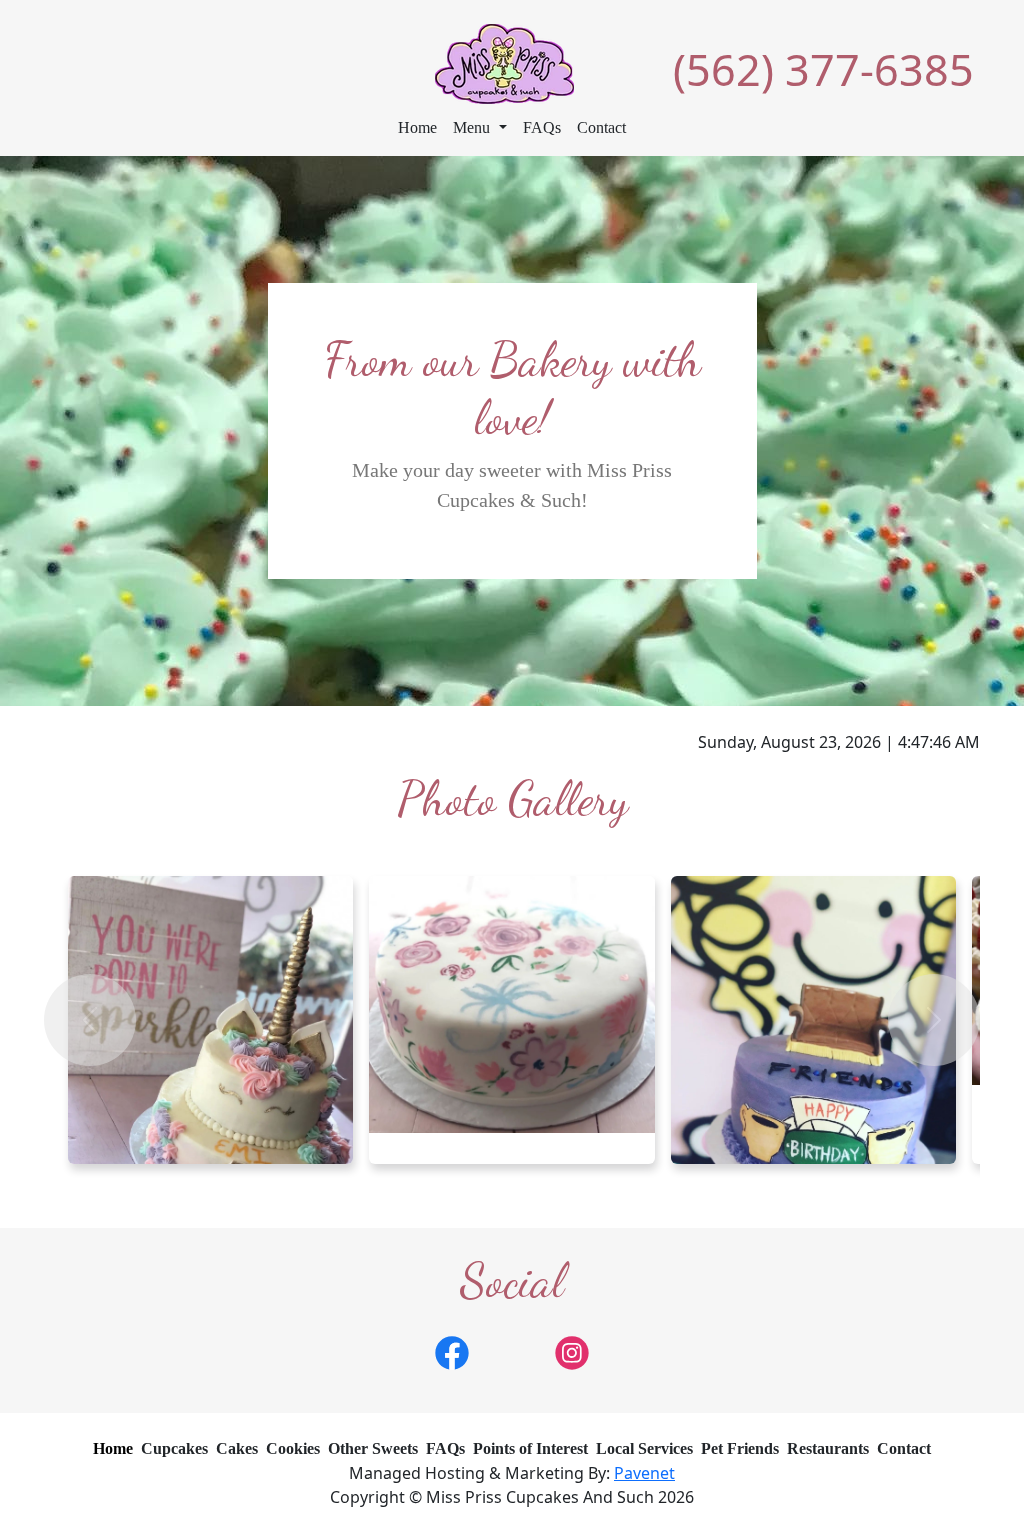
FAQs (542, 127)
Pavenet (644, 1473)
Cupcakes (174, 1448)
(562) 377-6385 (823, 69)
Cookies (293, 1448)
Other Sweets (373, 1448)
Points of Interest (530, 1448)
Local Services (644, 1448)
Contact (601, 127)
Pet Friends (740, 1448)
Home (417, 127)
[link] (452, 1351)
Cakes (237, 1448)
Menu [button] (473, 127)
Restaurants (828, 1448)
